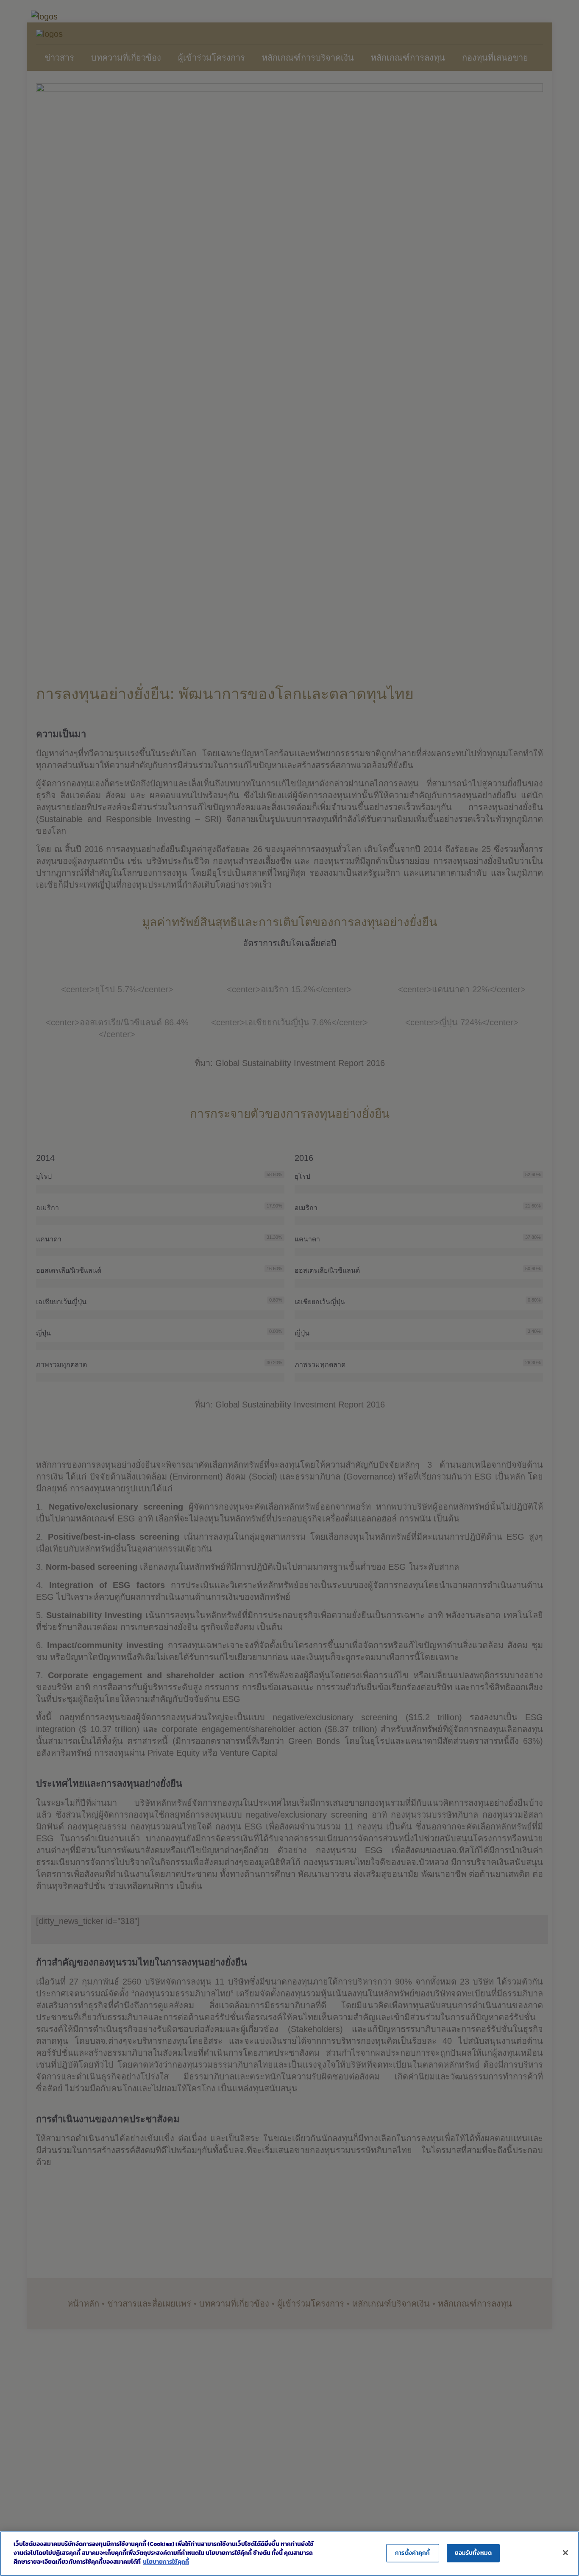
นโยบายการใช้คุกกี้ (166, 2562)
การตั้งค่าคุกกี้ (412, 2553)
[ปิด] (565, 2553)
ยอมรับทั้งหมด (473, 2553)
